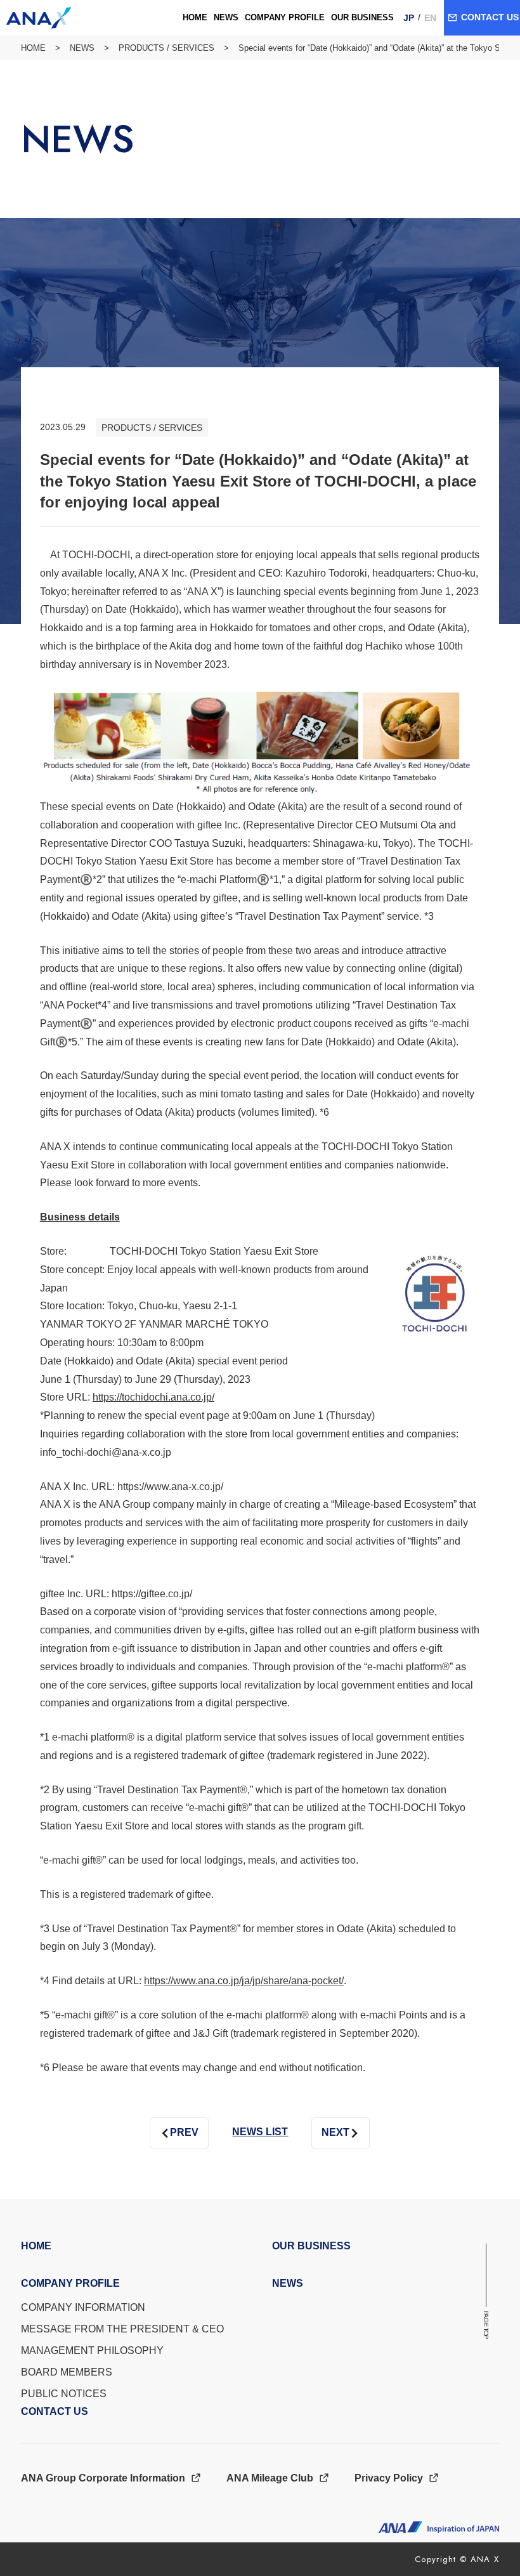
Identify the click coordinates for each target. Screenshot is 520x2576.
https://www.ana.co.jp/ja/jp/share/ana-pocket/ (244, 1981)
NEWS (82, 48)
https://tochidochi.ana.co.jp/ (153, 1397)
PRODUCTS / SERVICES (166, 48)
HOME (33, 48)
